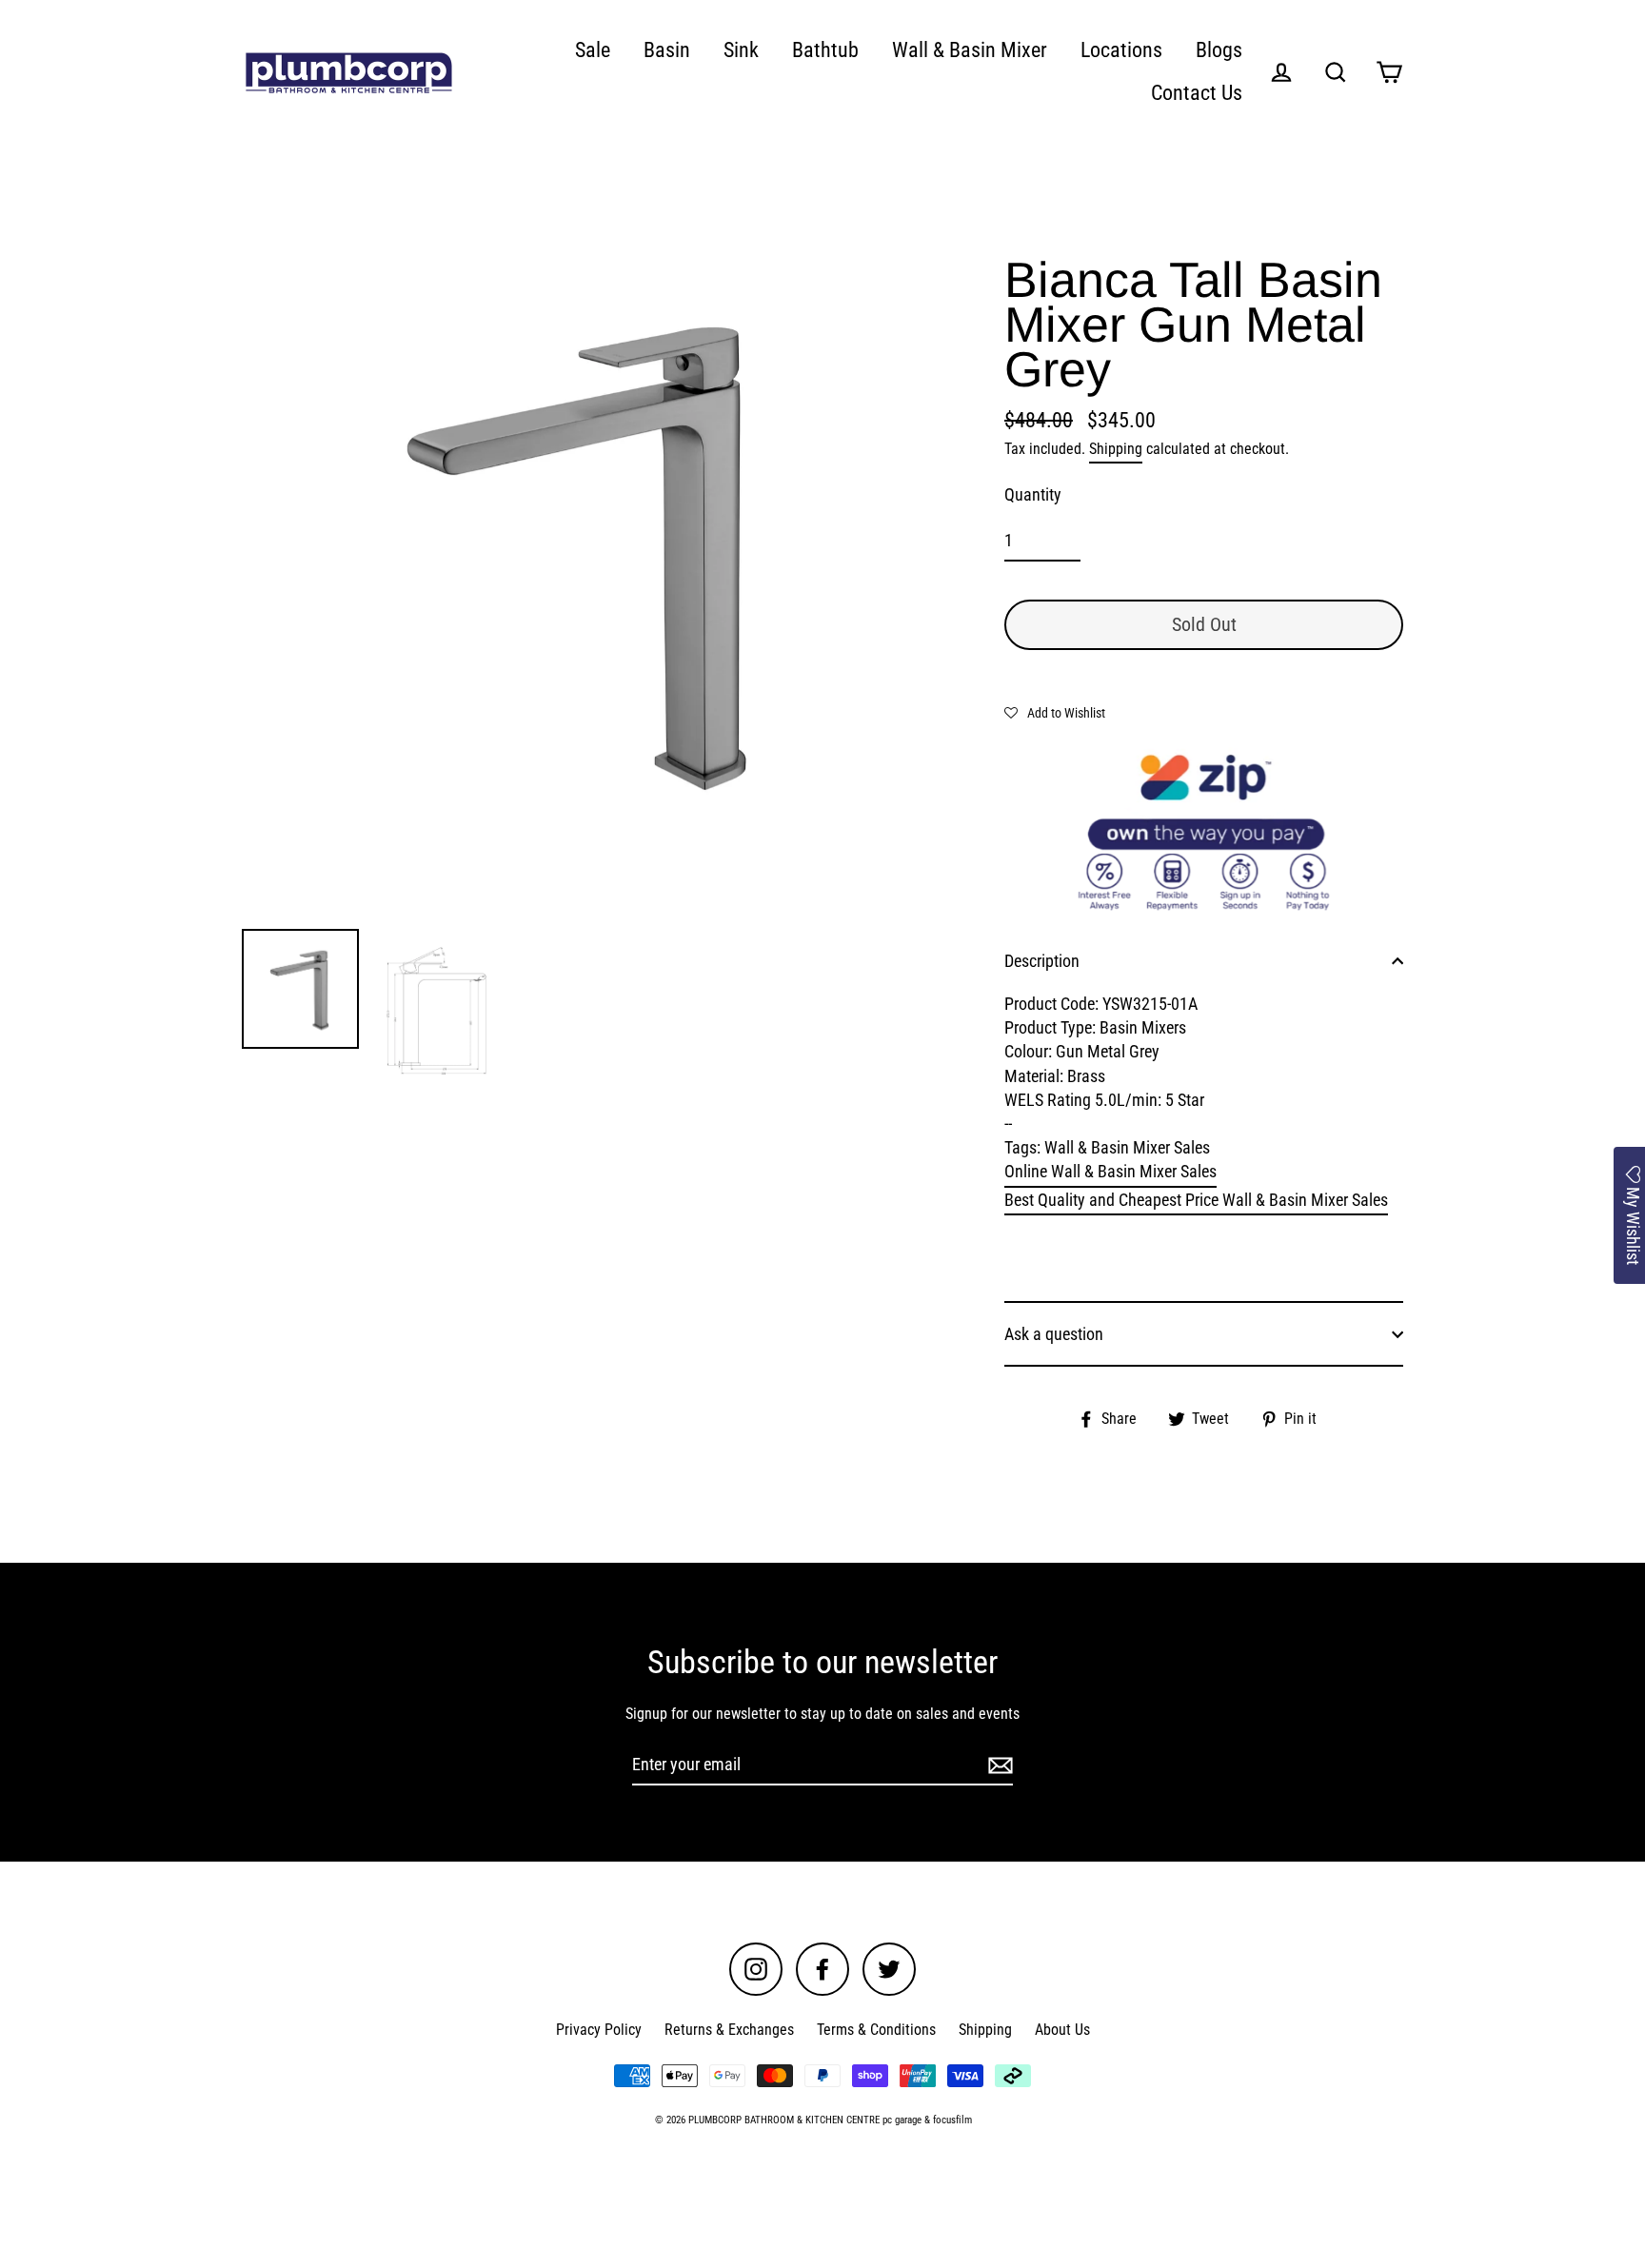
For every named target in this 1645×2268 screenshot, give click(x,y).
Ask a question (1054, 1334)
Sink (741, 50)
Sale (593, 50)
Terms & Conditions (876, 2030)
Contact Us (1197, 93)
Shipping (1116, 449)
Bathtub (825, 50)
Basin (667, 50)
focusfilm (952, 2120)
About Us (1062, 2030)
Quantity (1033, 494)
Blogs (1219, 50)
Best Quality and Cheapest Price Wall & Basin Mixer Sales (1196, 1200)
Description (1042, 961)
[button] (1055, 712)
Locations (1121, 50)
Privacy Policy (599, 2030)
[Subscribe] (998, 1765)
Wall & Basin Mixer (970, 50)
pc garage (902, 2120)
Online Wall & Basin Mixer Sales (1110, 1171)
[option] (583, 550)
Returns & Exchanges (729, 2030)
